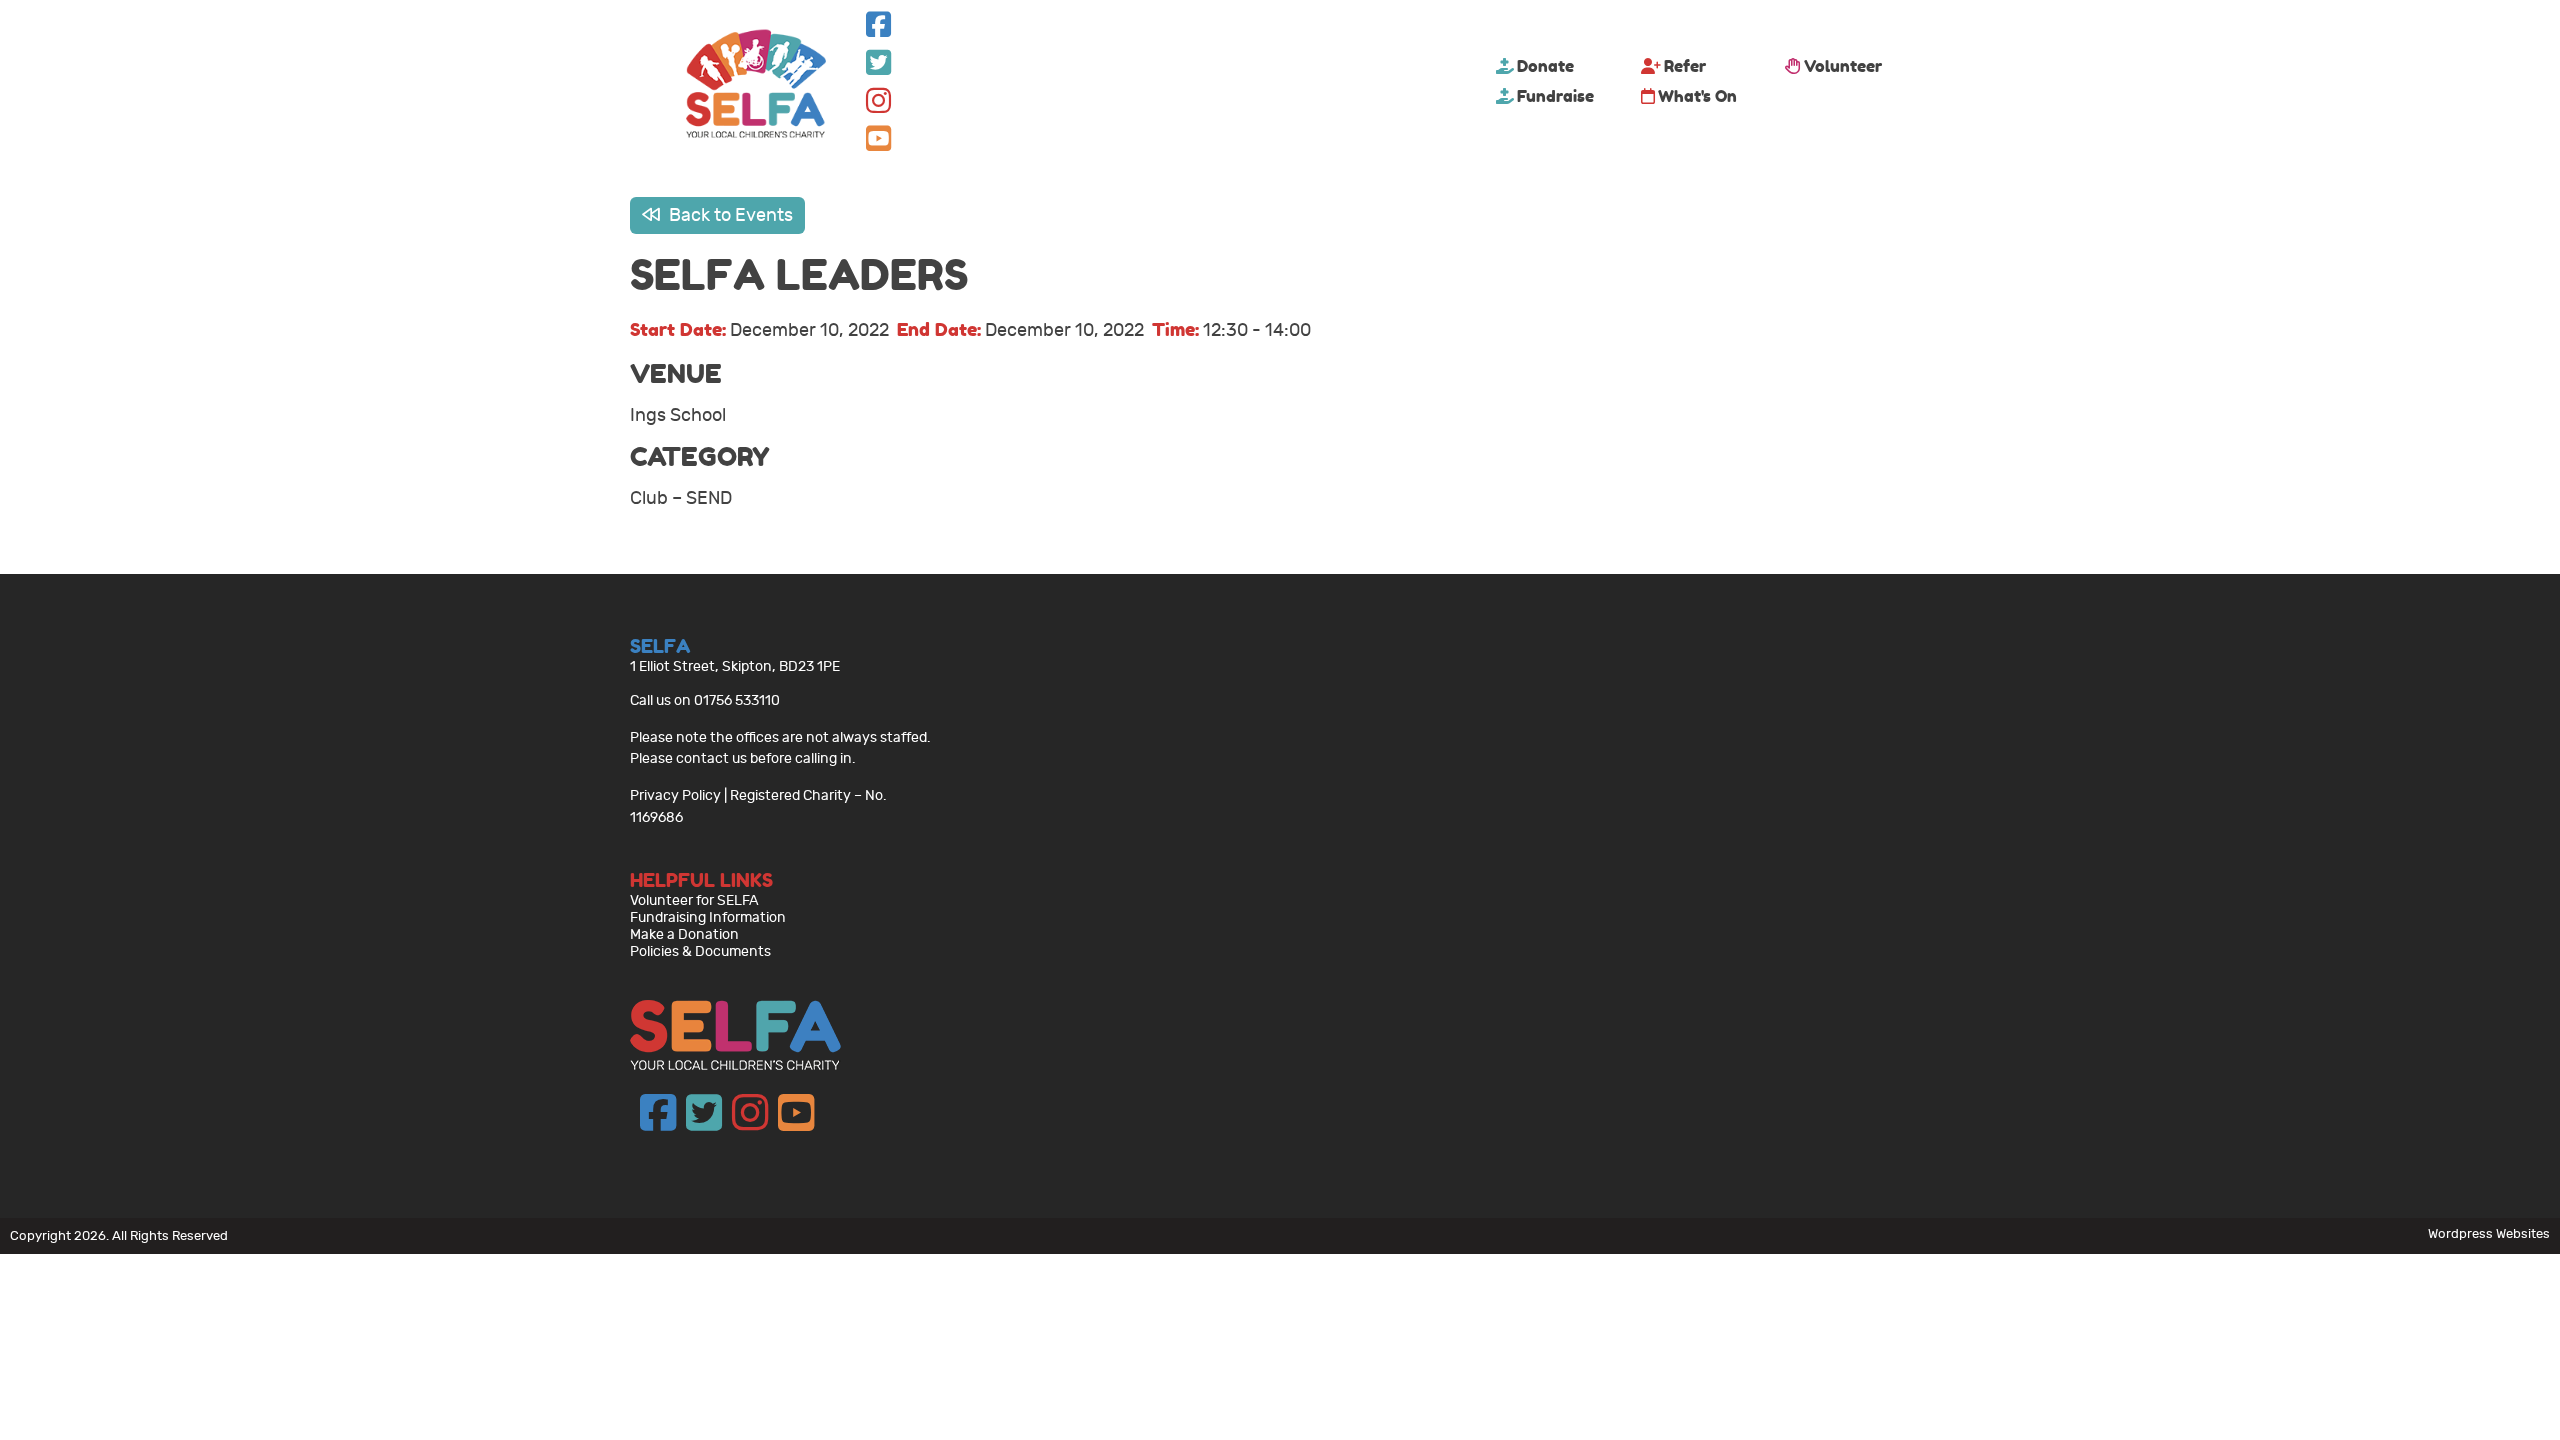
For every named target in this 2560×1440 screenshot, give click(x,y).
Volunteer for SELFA (694, 900)
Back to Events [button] (729, 215)
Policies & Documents (700, 951)
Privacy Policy (675, 795)
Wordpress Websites (2489, 1233)
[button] (878, 29)
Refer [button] (1685, 66)
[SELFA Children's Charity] (756, 86)
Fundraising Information (708, 917)
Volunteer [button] (1843, 66)
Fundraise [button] (1555, 96)
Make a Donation (684, 934)
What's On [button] (1697, 96)
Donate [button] (1545, 66)
